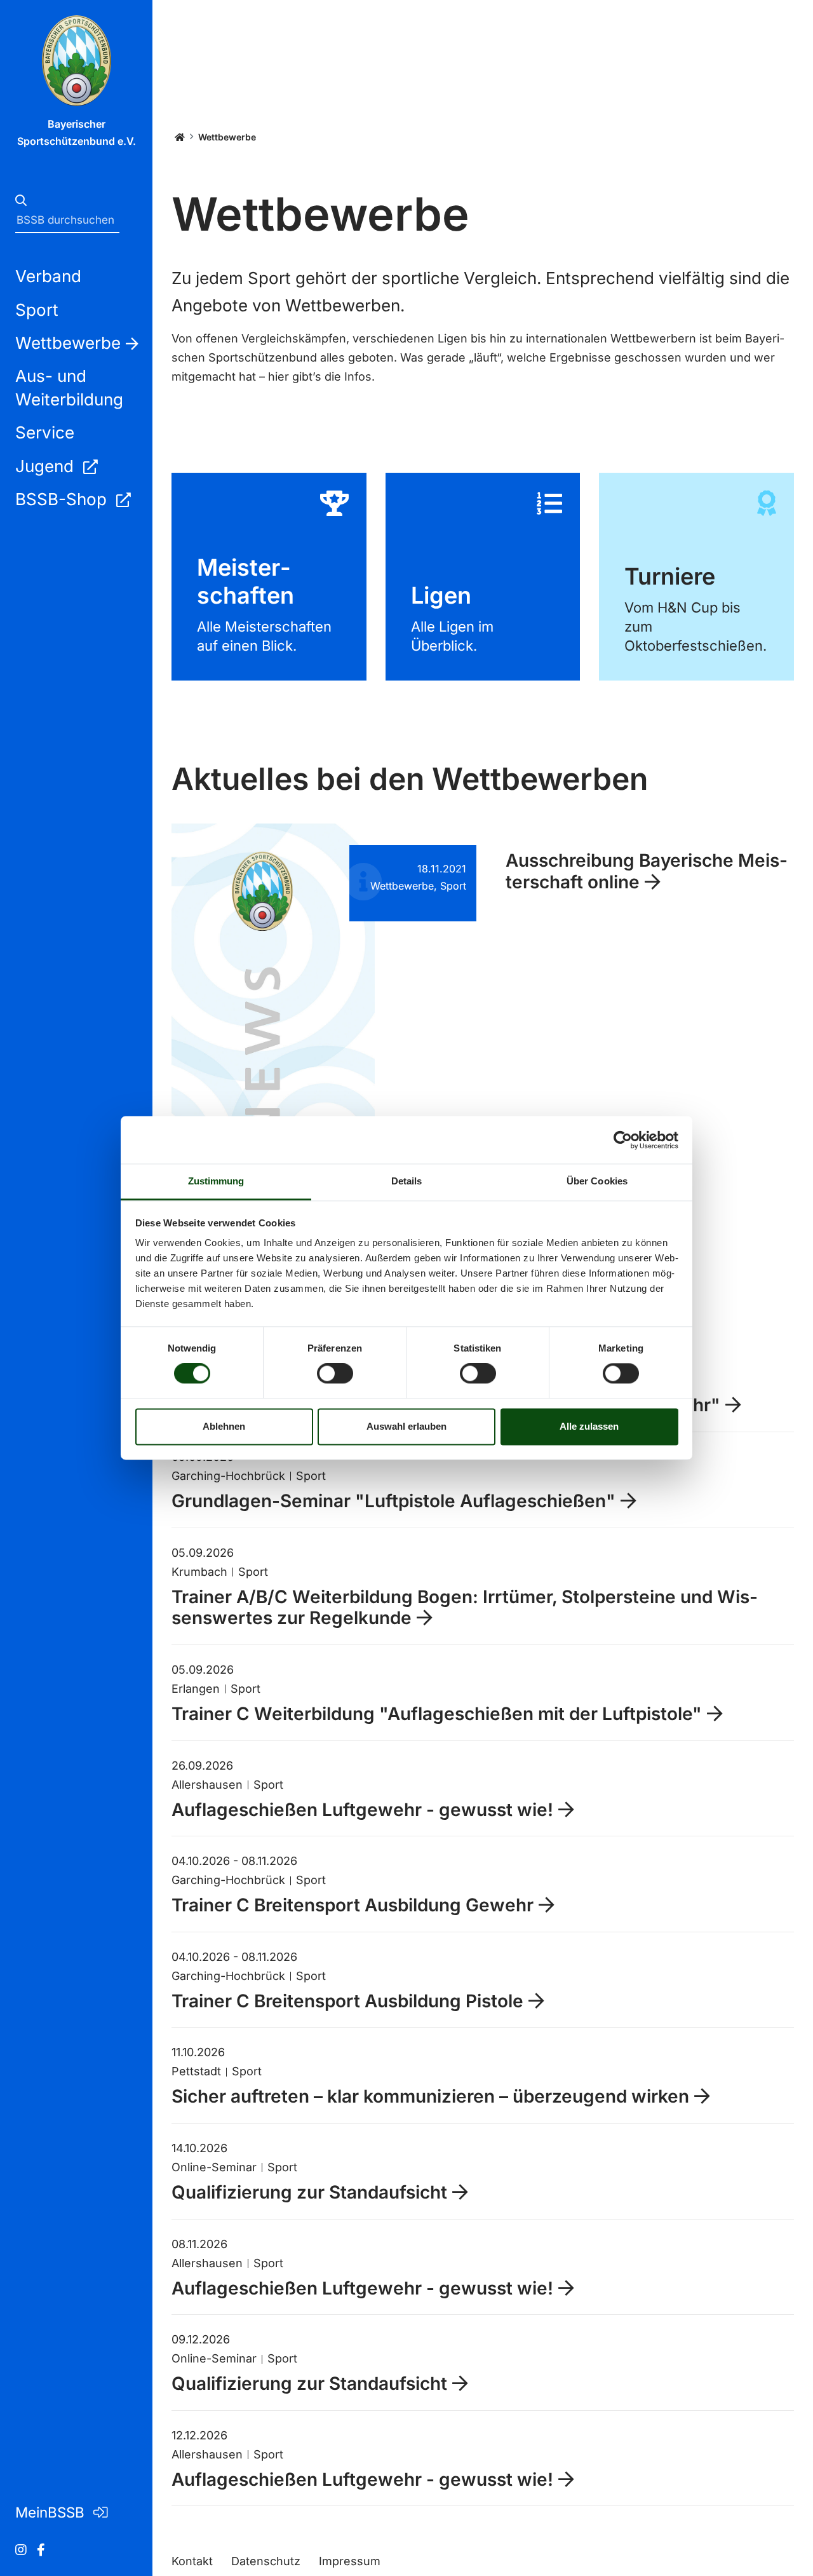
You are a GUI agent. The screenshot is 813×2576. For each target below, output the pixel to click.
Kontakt (192, 2561)
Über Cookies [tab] (597, 1181)
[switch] (335, 1374)
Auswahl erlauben (406, 1426)
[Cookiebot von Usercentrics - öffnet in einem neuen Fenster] (623, 1140)
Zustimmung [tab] (216, 1181)
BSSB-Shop (63, 499)
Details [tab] (407, 1181)
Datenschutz (266, 2561)
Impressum (350, 2561)
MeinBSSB (52, 2512)
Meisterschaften (269, 576)
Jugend (47, 466)
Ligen (483, 576)
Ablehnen (224, 1426)
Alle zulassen (589, 1426)
